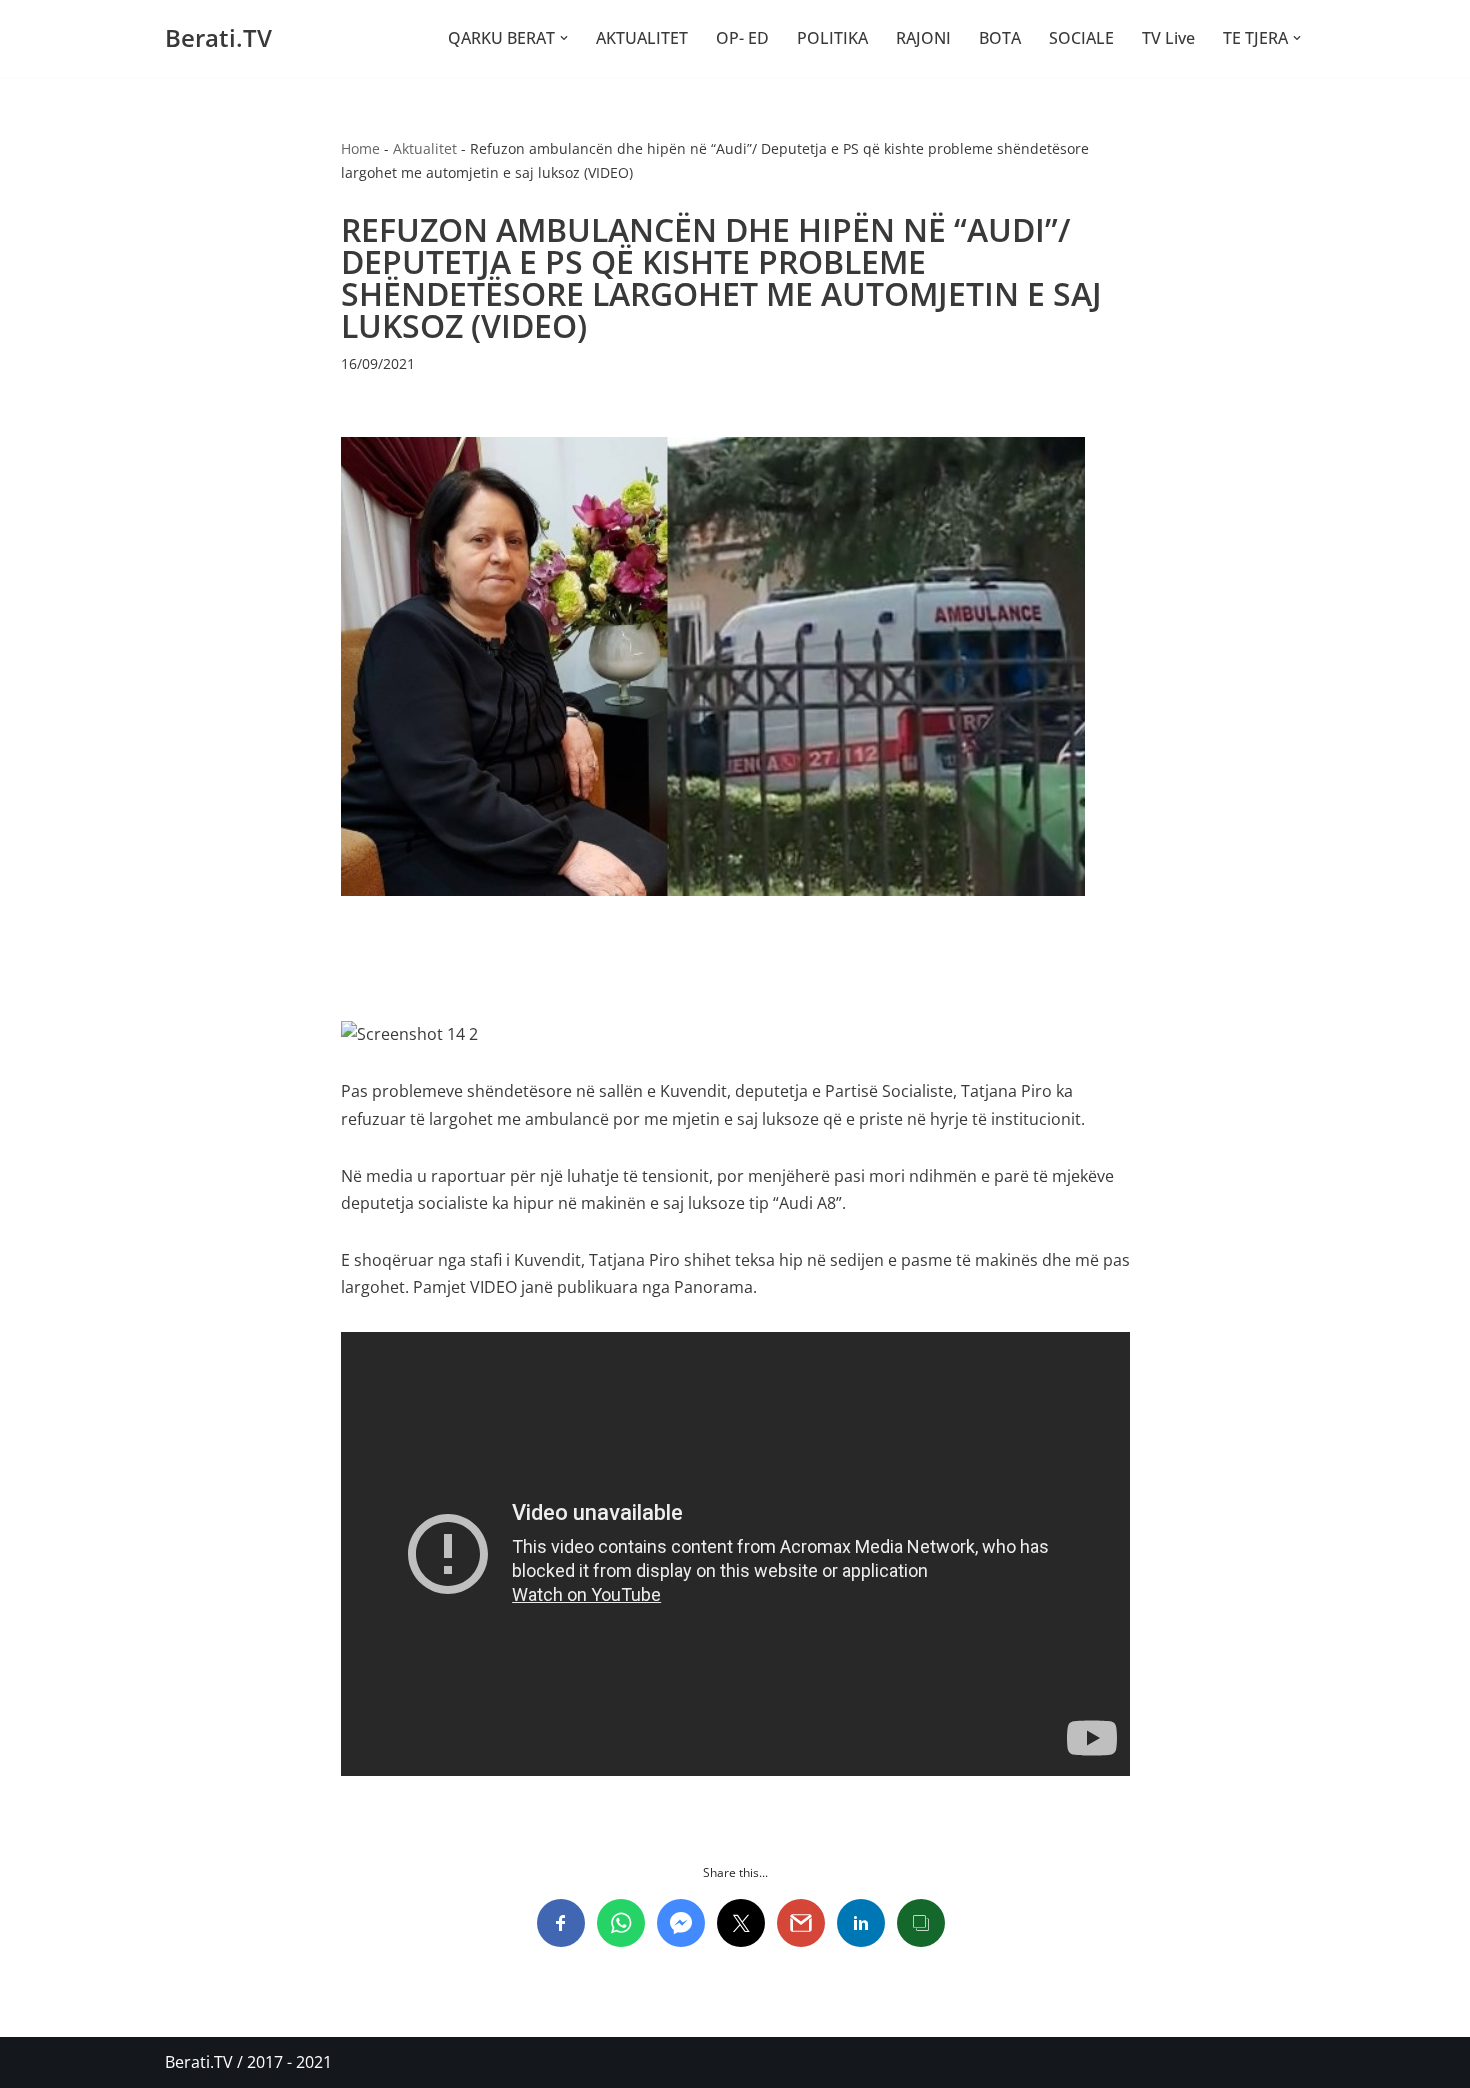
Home (360, 148)
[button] (564, 38)
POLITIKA (832, 38)
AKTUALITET (642, 38)
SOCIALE (1081, 38)
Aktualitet (425, 148)
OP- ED (742, 38)
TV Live (1168, 38)
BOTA (1000, 38)
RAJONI (923, 38)
